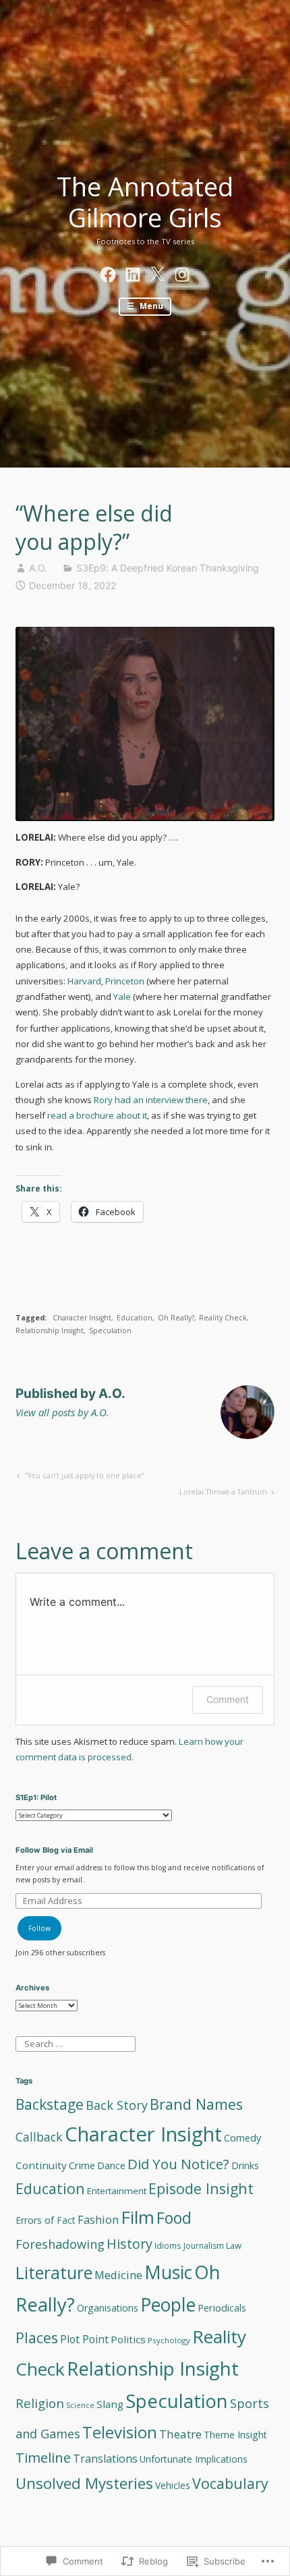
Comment (228, 1699)
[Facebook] (108, 272)
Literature (54, 2272)
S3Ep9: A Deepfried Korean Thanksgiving (168, 568)
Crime (82, 2165)
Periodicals (222, 2308)
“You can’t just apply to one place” (79, 1477)
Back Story (117, 2105)
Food (174, 2218)
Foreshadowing (60, 2244)
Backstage (50, 2104)
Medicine (118, 2275)
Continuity (41, 2165)
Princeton (125, 981)
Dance (111, 2165)
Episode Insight (201, 2188)
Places (37, 2337)
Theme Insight (235, 2435)
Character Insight (82, 1318)
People (168, 2305)
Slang (110, 2404)
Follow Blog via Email (54, 1850)
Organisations (108, 2308)
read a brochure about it (97, 1115)
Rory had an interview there (151, 1100)
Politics (128, 2339)
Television (120, 2432)
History (129, 2244)
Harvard (83, 981)
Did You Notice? (178, 2164)
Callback (39, 2137)
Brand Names (196, 2104)
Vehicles (173, 2485)
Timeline (43, 2457)
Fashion (98, 2220)
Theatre (180, 2434)
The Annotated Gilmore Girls (145, 202)
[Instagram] (182, 272)
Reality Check (223, 1318)
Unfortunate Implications (194, 2459)
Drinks (245, 2165)
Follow (39, 1928)
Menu (150, 306)
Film (138, 2217)
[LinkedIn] (133, 272)
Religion (40, 2403)
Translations (105, 2459)
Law (234, 2245)
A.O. (38, 568)
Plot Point (84, 2339)
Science (80, 2405)
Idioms (168, 2245)
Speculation (110, 1331)
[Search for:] (75, 2043)
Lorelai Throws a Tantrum (223, 1493)
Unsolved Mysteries (84, 2483)
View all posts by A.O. (62, 1412)
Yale (122, 997)
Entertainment (117, 2191)
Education (135, 1318)
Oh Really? (176, 1318)
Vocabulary (230, 2483)
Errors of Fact (46, 2220)
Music (168, 2272)
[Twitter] (157, 272)
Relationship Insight (50, 1331)
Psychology (169, 2340)
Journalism (204, 2246)
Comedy (242, 2138)
